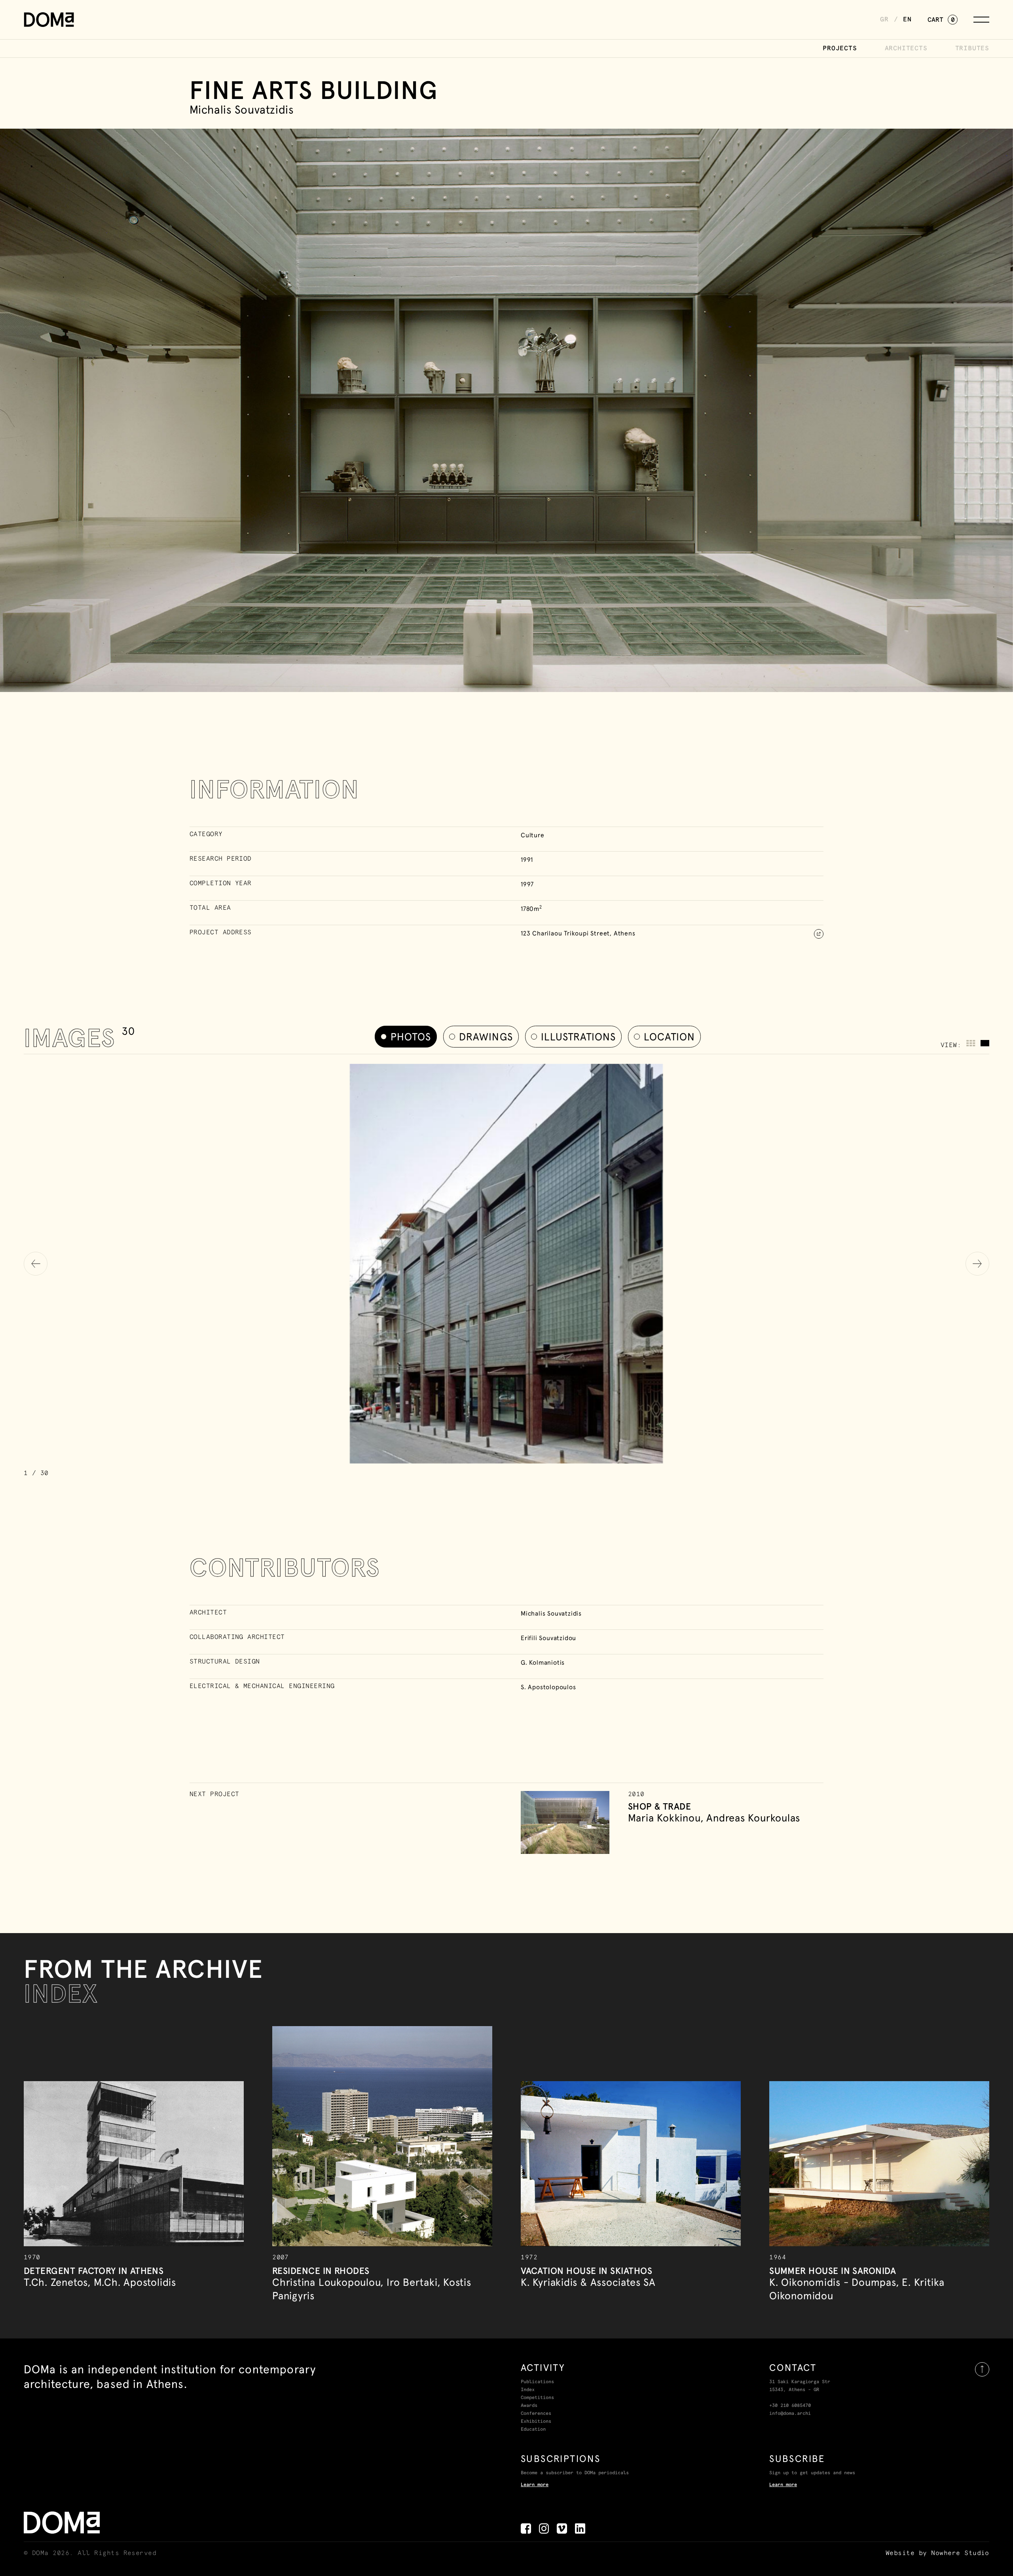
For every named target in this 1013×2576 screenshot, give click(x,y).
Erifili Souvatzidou (548, 1638)
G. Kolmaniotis (543, 1662)
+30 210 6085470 (790, 2406)
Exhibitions (536, 2422)
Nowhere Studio (960, 2553)
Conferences (536, 2414)
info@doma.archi (790, 2414)
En (907, 19)
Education (533, 2430)
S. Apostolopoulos (548, 1687)
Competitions (537, 2398)
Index (528, 2390)
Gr (884, 19)
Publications (537, 2382)
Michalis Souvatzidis (551, 1613)
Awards (529, 2406)
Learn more (535, 2485)
